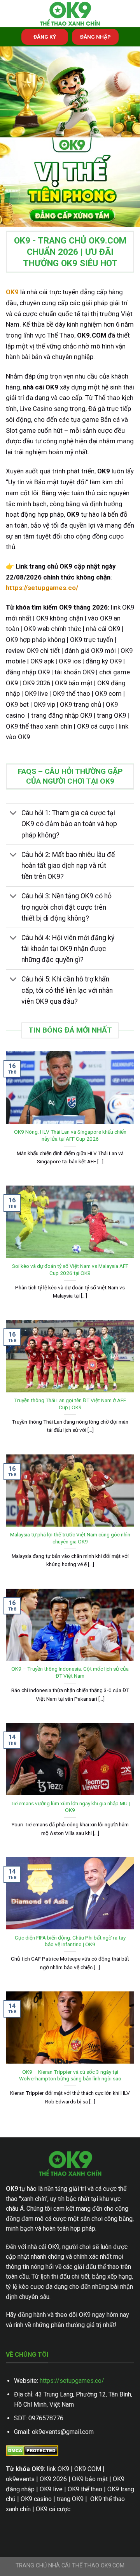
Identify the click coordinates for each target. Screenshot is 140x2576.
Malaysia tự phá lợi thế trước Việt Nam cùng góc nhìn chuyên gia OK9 (70, 1538)
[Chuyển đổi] (13, 814)
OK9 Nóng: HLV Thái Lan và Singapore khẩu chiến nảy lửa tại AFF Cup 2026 (70, 1135)
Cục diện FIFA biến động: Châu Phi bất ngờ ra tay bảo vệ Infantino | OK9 (70, 1941)
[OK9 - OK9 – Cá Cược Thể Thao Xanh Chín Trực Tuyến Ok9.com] (70, 14)
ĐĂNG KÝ (45, 37)
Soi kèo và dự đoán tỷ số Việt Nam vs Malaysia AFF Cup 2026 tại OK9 (70, 1269)
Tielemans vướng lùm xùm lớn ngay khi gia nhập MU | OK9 (70, 1807)
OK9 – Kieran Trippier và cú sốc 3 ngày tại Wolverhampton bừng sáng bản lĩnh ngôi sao (70, 2075)
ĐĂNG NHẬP (95, 37)
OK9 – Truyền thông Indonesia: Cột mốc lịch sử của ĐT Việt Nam (70, 1672)
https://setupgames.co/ (72, 2381)
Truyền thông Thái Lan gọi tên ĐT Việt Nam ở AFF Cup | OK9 (70, 1404)
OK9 (12, 292)
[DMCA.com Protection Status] (32, 2450)
